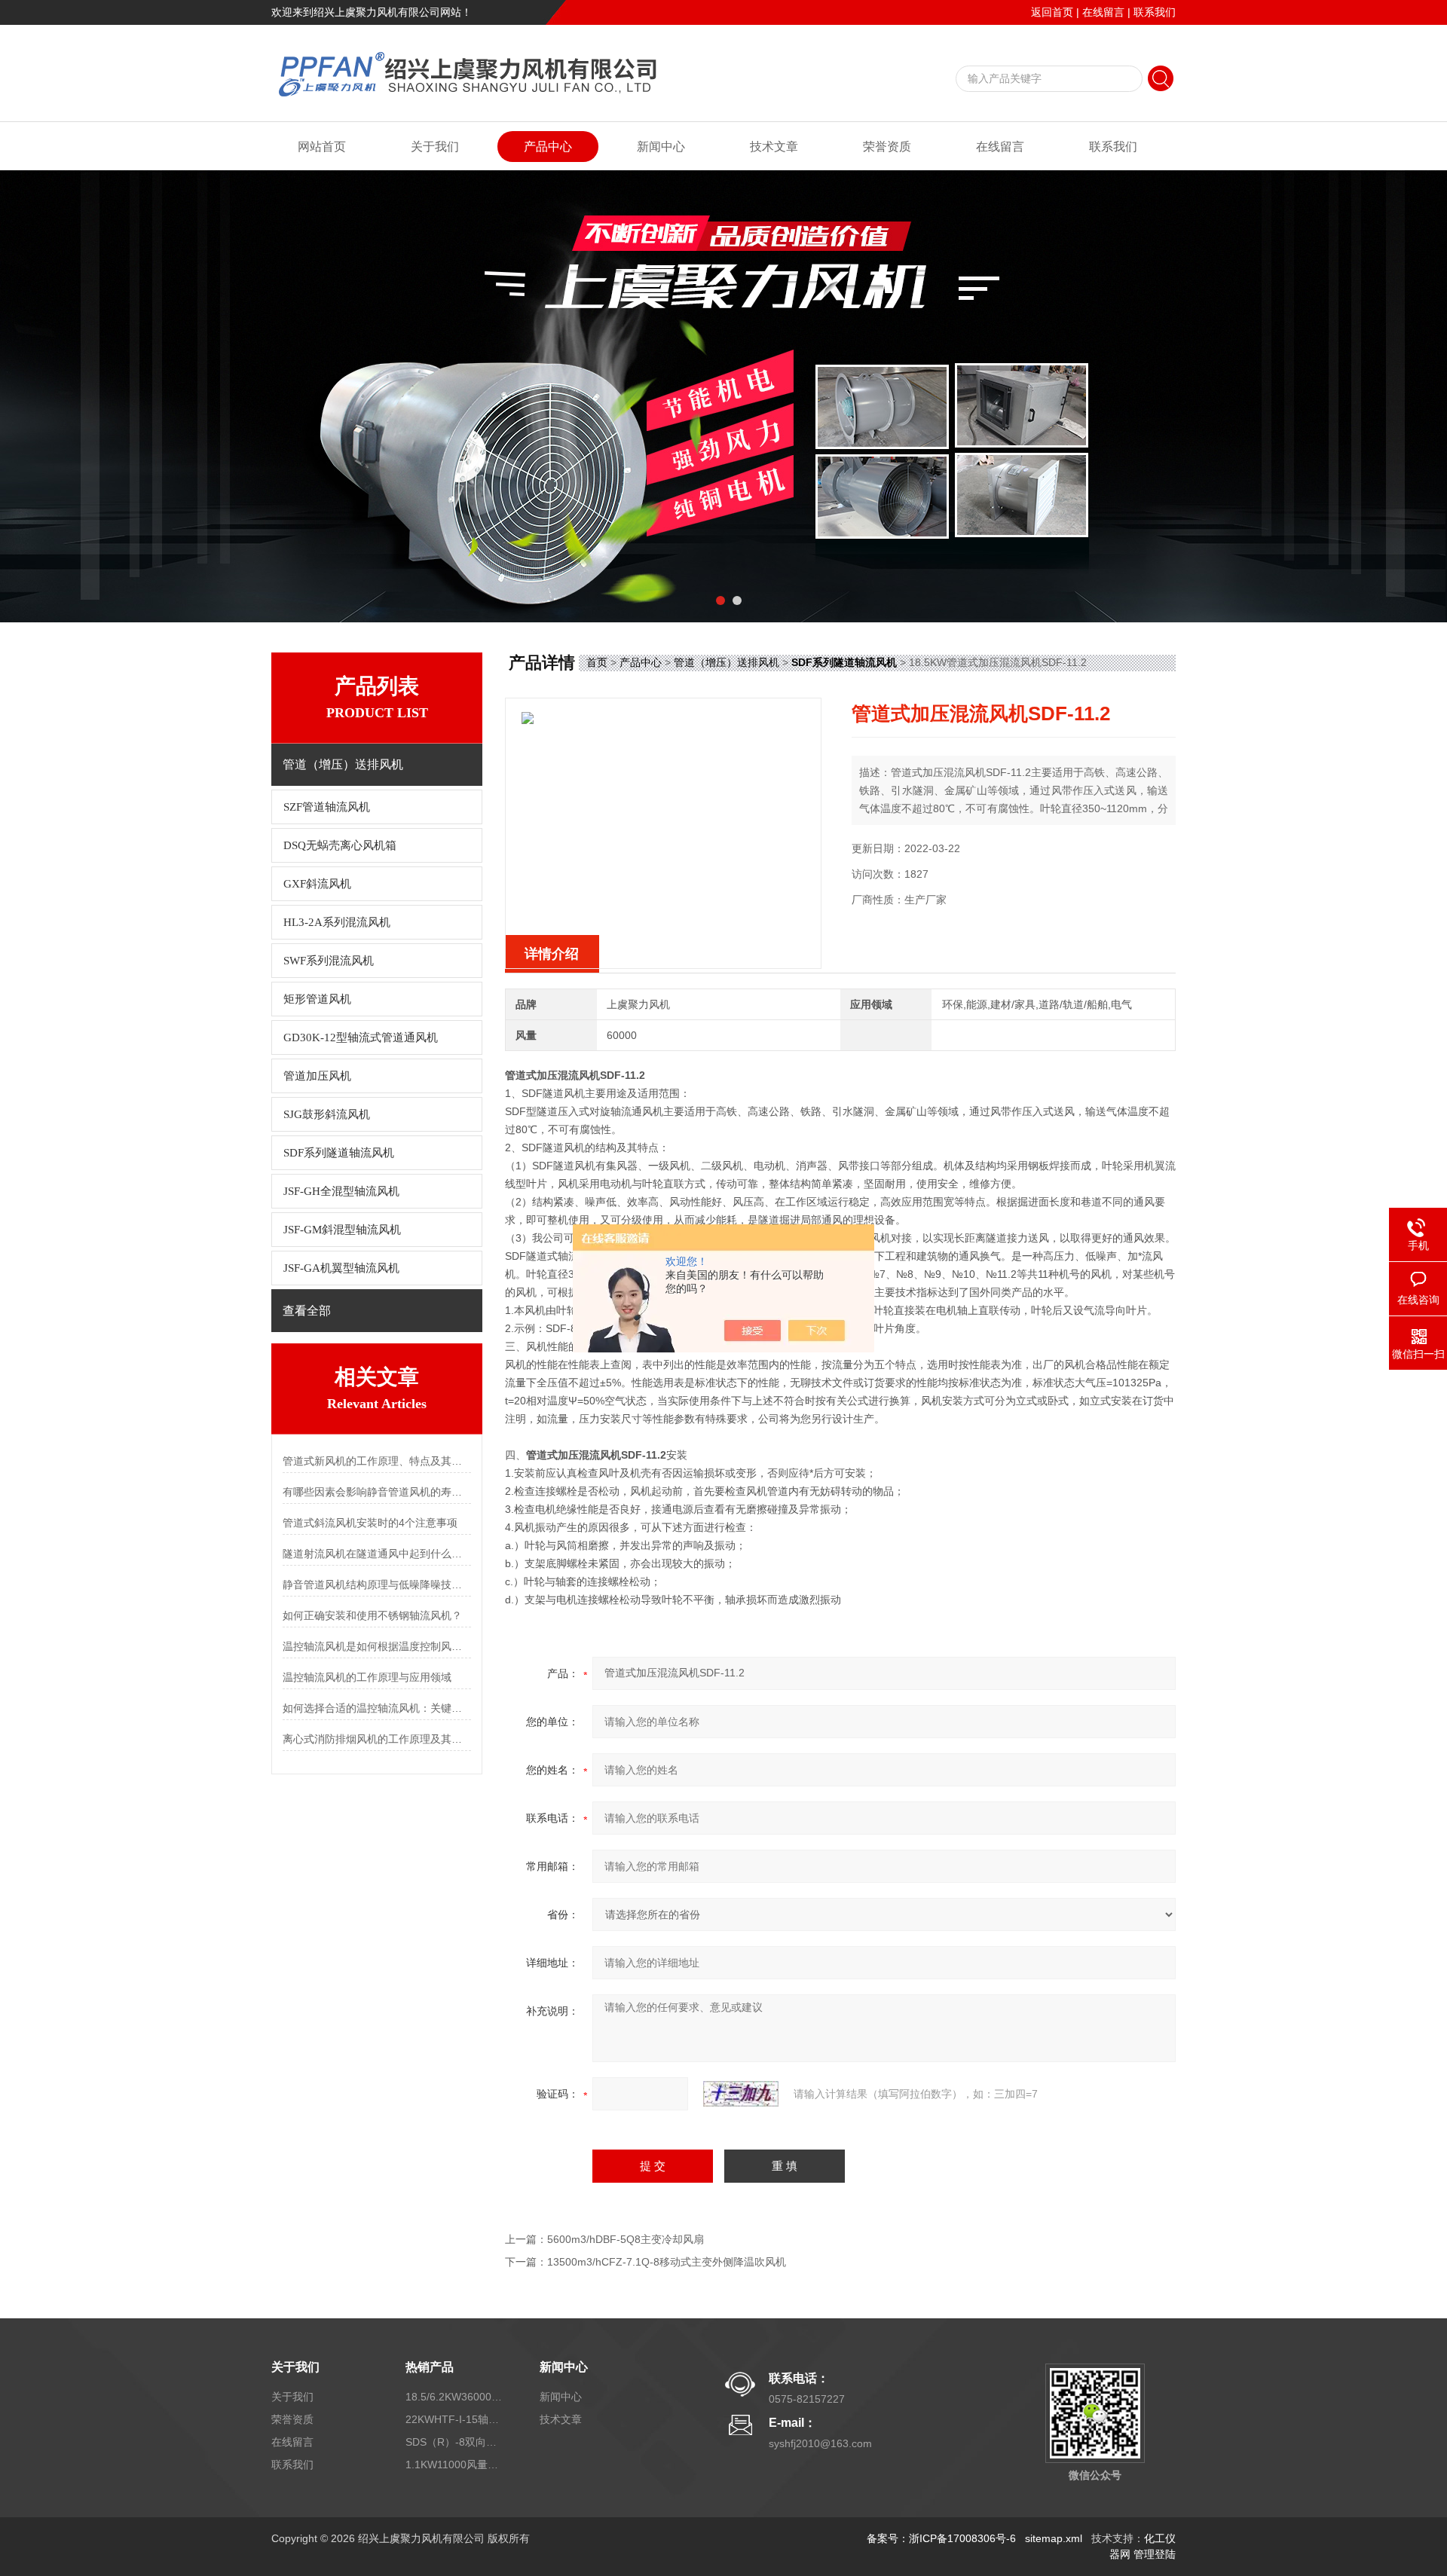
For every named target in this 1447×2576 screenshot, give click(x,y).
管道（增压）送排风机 (727, 662)
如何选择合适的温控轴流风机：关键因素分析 (377, 1708)
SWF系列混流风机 (329, 961)
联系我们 (1155, 12)
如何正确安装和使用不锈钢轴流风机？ (372, 1615)
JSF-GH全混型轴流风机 (341, 1191)
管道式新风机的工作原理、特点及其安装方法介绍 (377, 1461)
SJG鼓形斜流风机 (327, 1114)
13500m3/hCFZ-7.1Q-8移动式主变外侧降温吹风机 (667, 2262)
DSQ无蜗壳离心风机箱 (340, 845)
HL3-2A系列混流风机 (337, 922)
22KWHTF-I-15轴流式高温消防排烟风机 (454, 2419)
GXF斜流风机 (317, 884)
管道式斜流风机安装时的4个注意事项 (370, 1523)
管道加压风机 (317, 1076)
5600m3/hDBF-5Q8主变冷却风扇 (626, 2239)
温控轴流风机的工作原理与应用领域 (367, 1677)
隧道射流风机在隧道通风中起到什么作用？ (377, 1554)
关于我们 (435, 147)
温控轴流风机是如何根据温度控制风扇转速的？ (377, 1646)
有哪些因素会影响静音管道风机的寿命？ (377, 1492)
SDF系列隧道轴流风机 (339, 1153)
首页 (597, 662)
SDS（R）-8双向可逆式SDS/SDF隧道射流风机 (454, 2442)
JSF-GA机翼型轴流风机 (341, 1268)
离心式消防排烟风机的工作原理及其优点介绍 (377, 1739)
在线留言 (1103, 12)
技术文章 (774, 147)
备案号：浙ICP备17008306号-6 (941, 2538)
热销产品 (430, 2367)
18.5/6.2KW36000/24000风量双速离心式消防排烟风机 (454, 2397)
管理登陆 (1155, 2554)
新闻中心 (661, 147)
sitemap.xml (1054, 2538)
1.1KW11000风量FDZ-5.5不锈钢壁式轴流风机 (454, 2464)
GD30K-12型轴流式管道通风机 (361, 1037)
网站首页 (322, 147)
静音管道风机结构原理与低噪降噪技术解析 (377, 1584)
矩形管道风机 (317, 999)
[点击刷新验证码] (741, 2094)
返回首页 (1052, 12)
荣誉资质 (887, 147)
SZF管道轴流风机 (327, 807)
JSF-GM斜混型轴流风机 (342, 1230)
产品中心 (548, 147)
